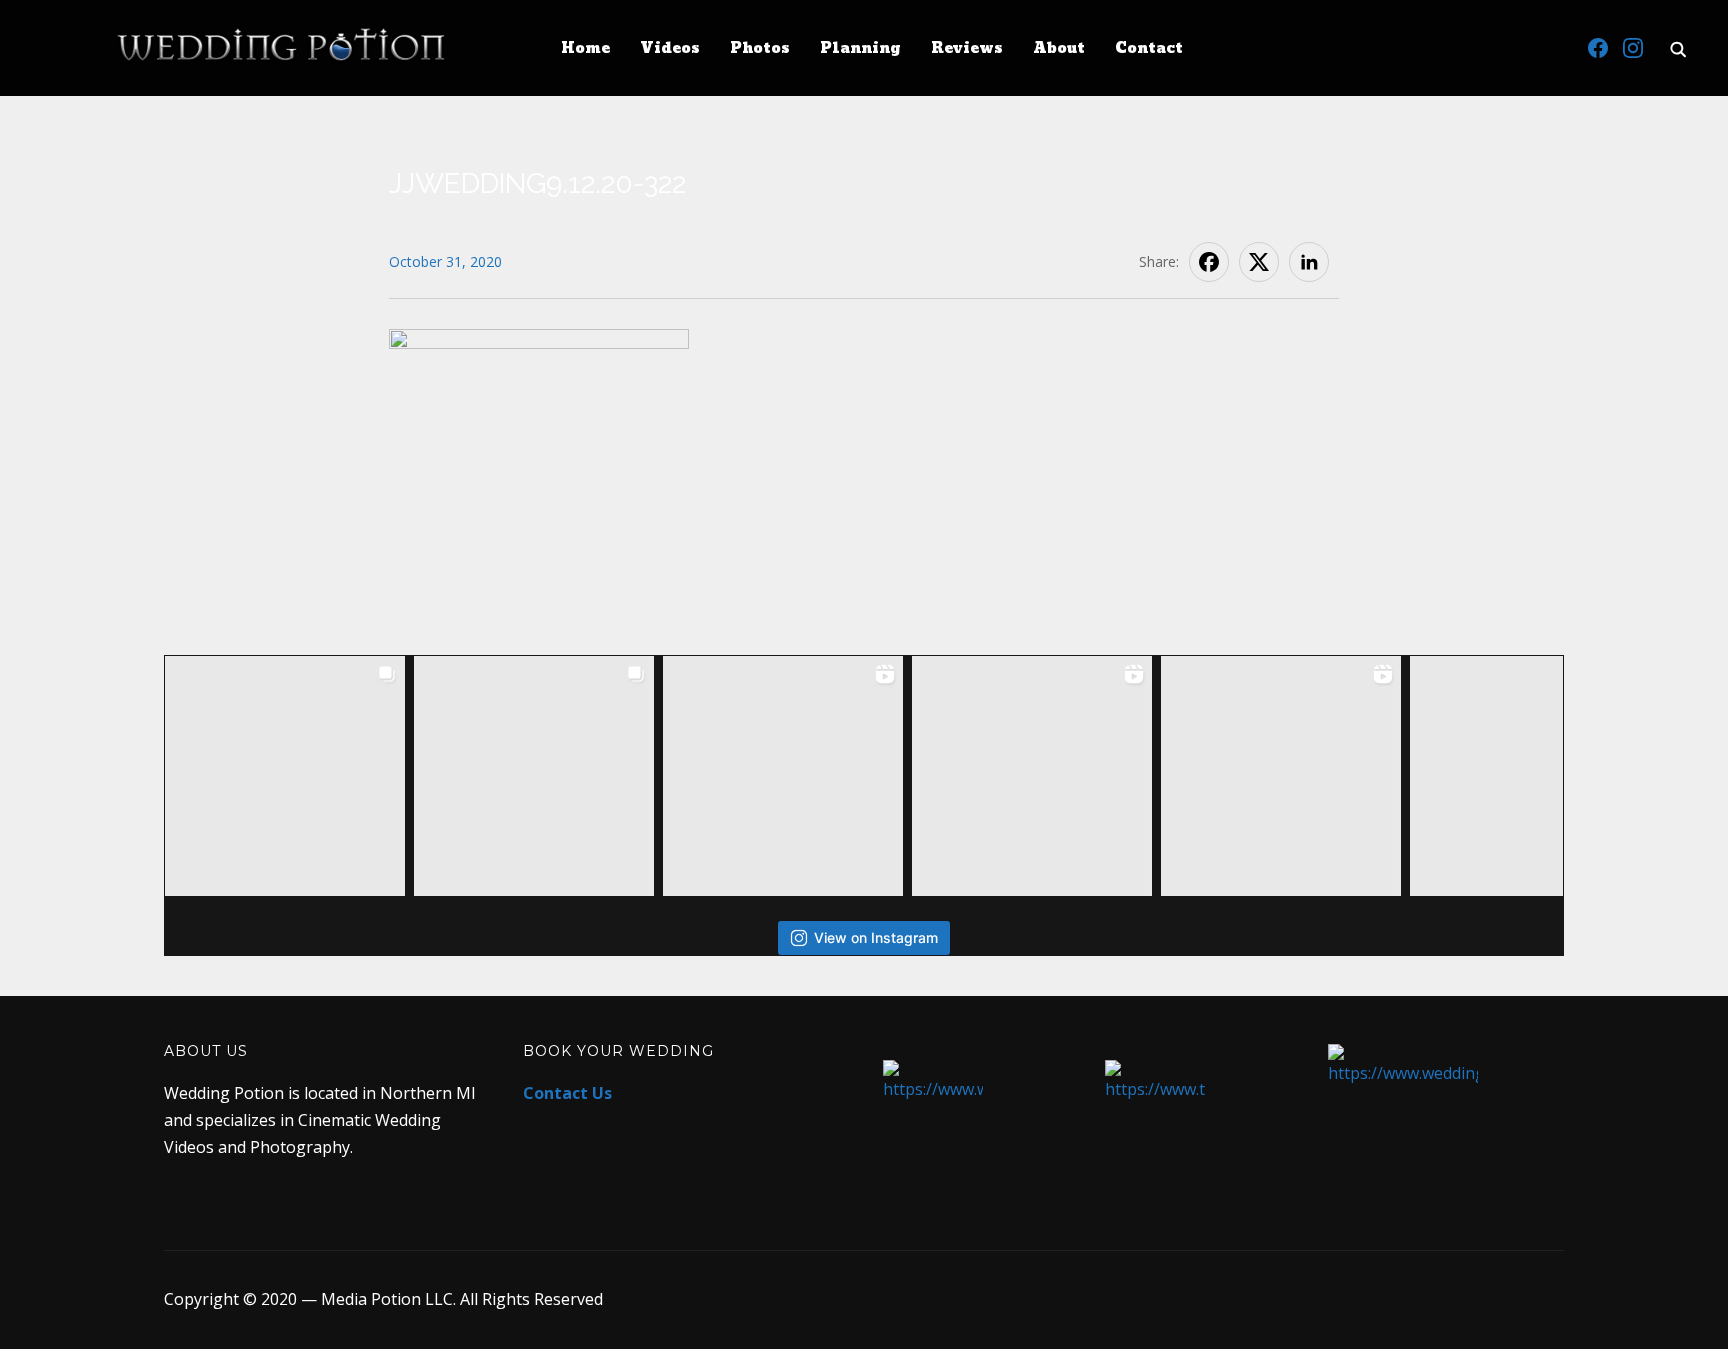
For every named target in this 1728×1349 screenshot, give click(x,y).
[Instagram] (1633, 48)
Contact (1149, 48)
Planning (860, 48)
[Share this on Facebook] (1209, 262)
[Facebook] (1598, 48)
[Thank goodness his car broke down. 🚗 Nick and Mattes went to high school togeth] (1032, 776)
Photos (760, 48)
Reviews (967, 48)
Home (585, 48)
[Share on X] (1259, 262)
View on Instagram (876, 937)
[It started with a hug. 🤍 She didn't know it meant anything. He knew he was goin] (1281, 776)
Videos (670, 48)
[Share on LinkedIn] (1309, 262)
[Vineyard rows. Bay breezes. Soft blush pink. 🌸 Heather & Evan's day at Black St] (534, 776)
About (1059, 48)
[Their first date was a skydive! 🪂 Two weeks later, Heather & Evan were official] (285, 776)
